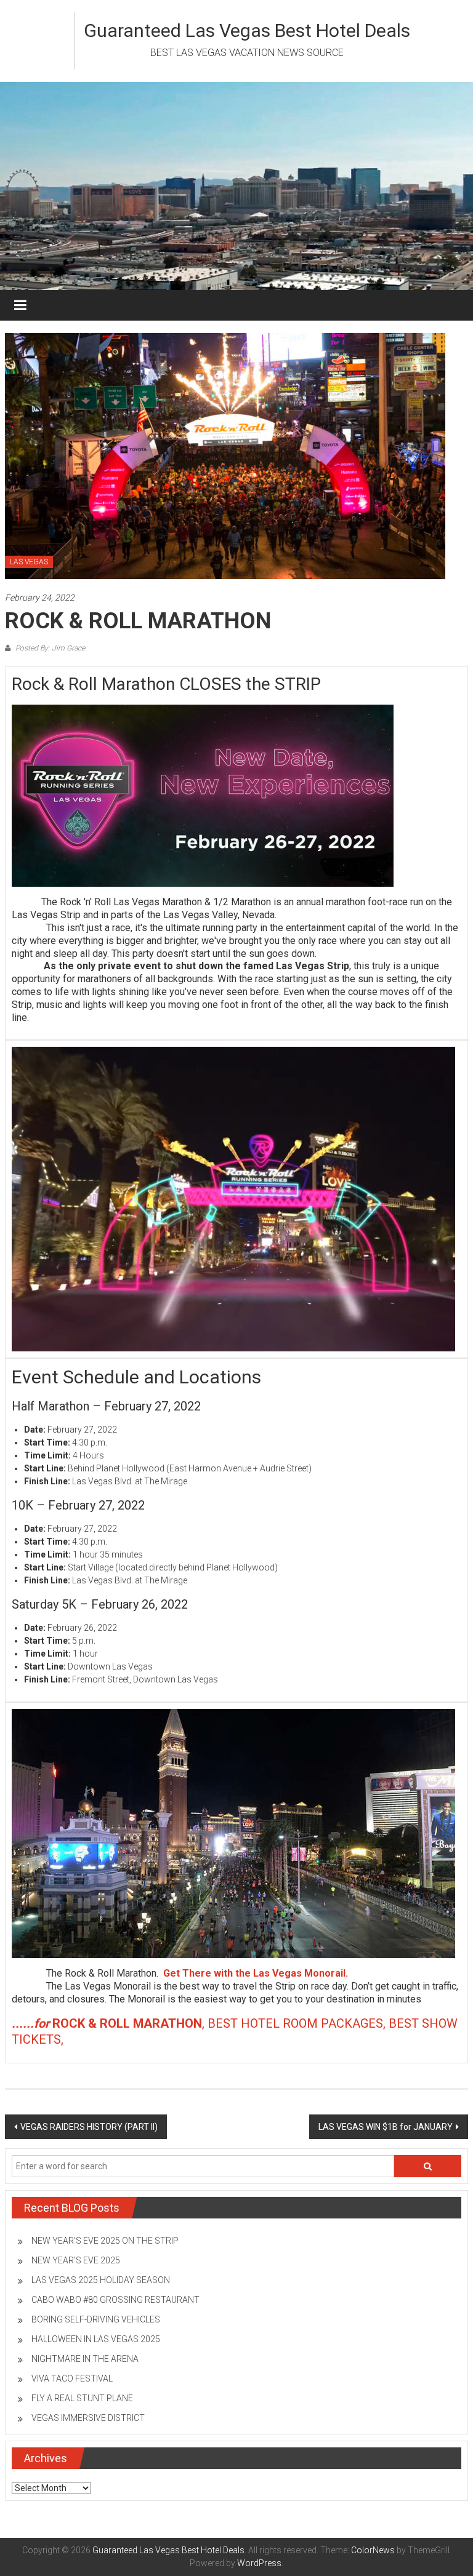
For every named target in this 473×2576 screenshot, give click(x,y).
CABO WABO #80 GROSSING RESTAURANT (115, 2300)
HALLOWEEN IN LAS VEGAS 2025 (96, 2339)
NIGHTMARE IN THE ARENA (85, 2359)
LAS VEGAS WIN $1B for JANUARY (386, 2127)
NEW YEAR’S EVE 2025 (76, 2260)
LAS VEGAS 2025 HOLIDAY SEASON (101, 2280)
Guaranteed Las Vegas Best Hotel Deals (247, 30)
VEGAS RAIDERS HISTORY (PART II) (89, 2127)
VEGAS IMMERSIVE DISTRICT (88, 2418)
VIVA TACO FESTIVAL (72, 2378)
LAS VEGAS (29, 562)
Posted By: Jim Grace (49, 648)
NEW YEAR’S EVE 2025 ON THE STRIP (105, 2241)
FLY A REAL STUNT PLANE (82, 2398)
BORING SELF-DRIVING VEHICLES (96, 2319)
